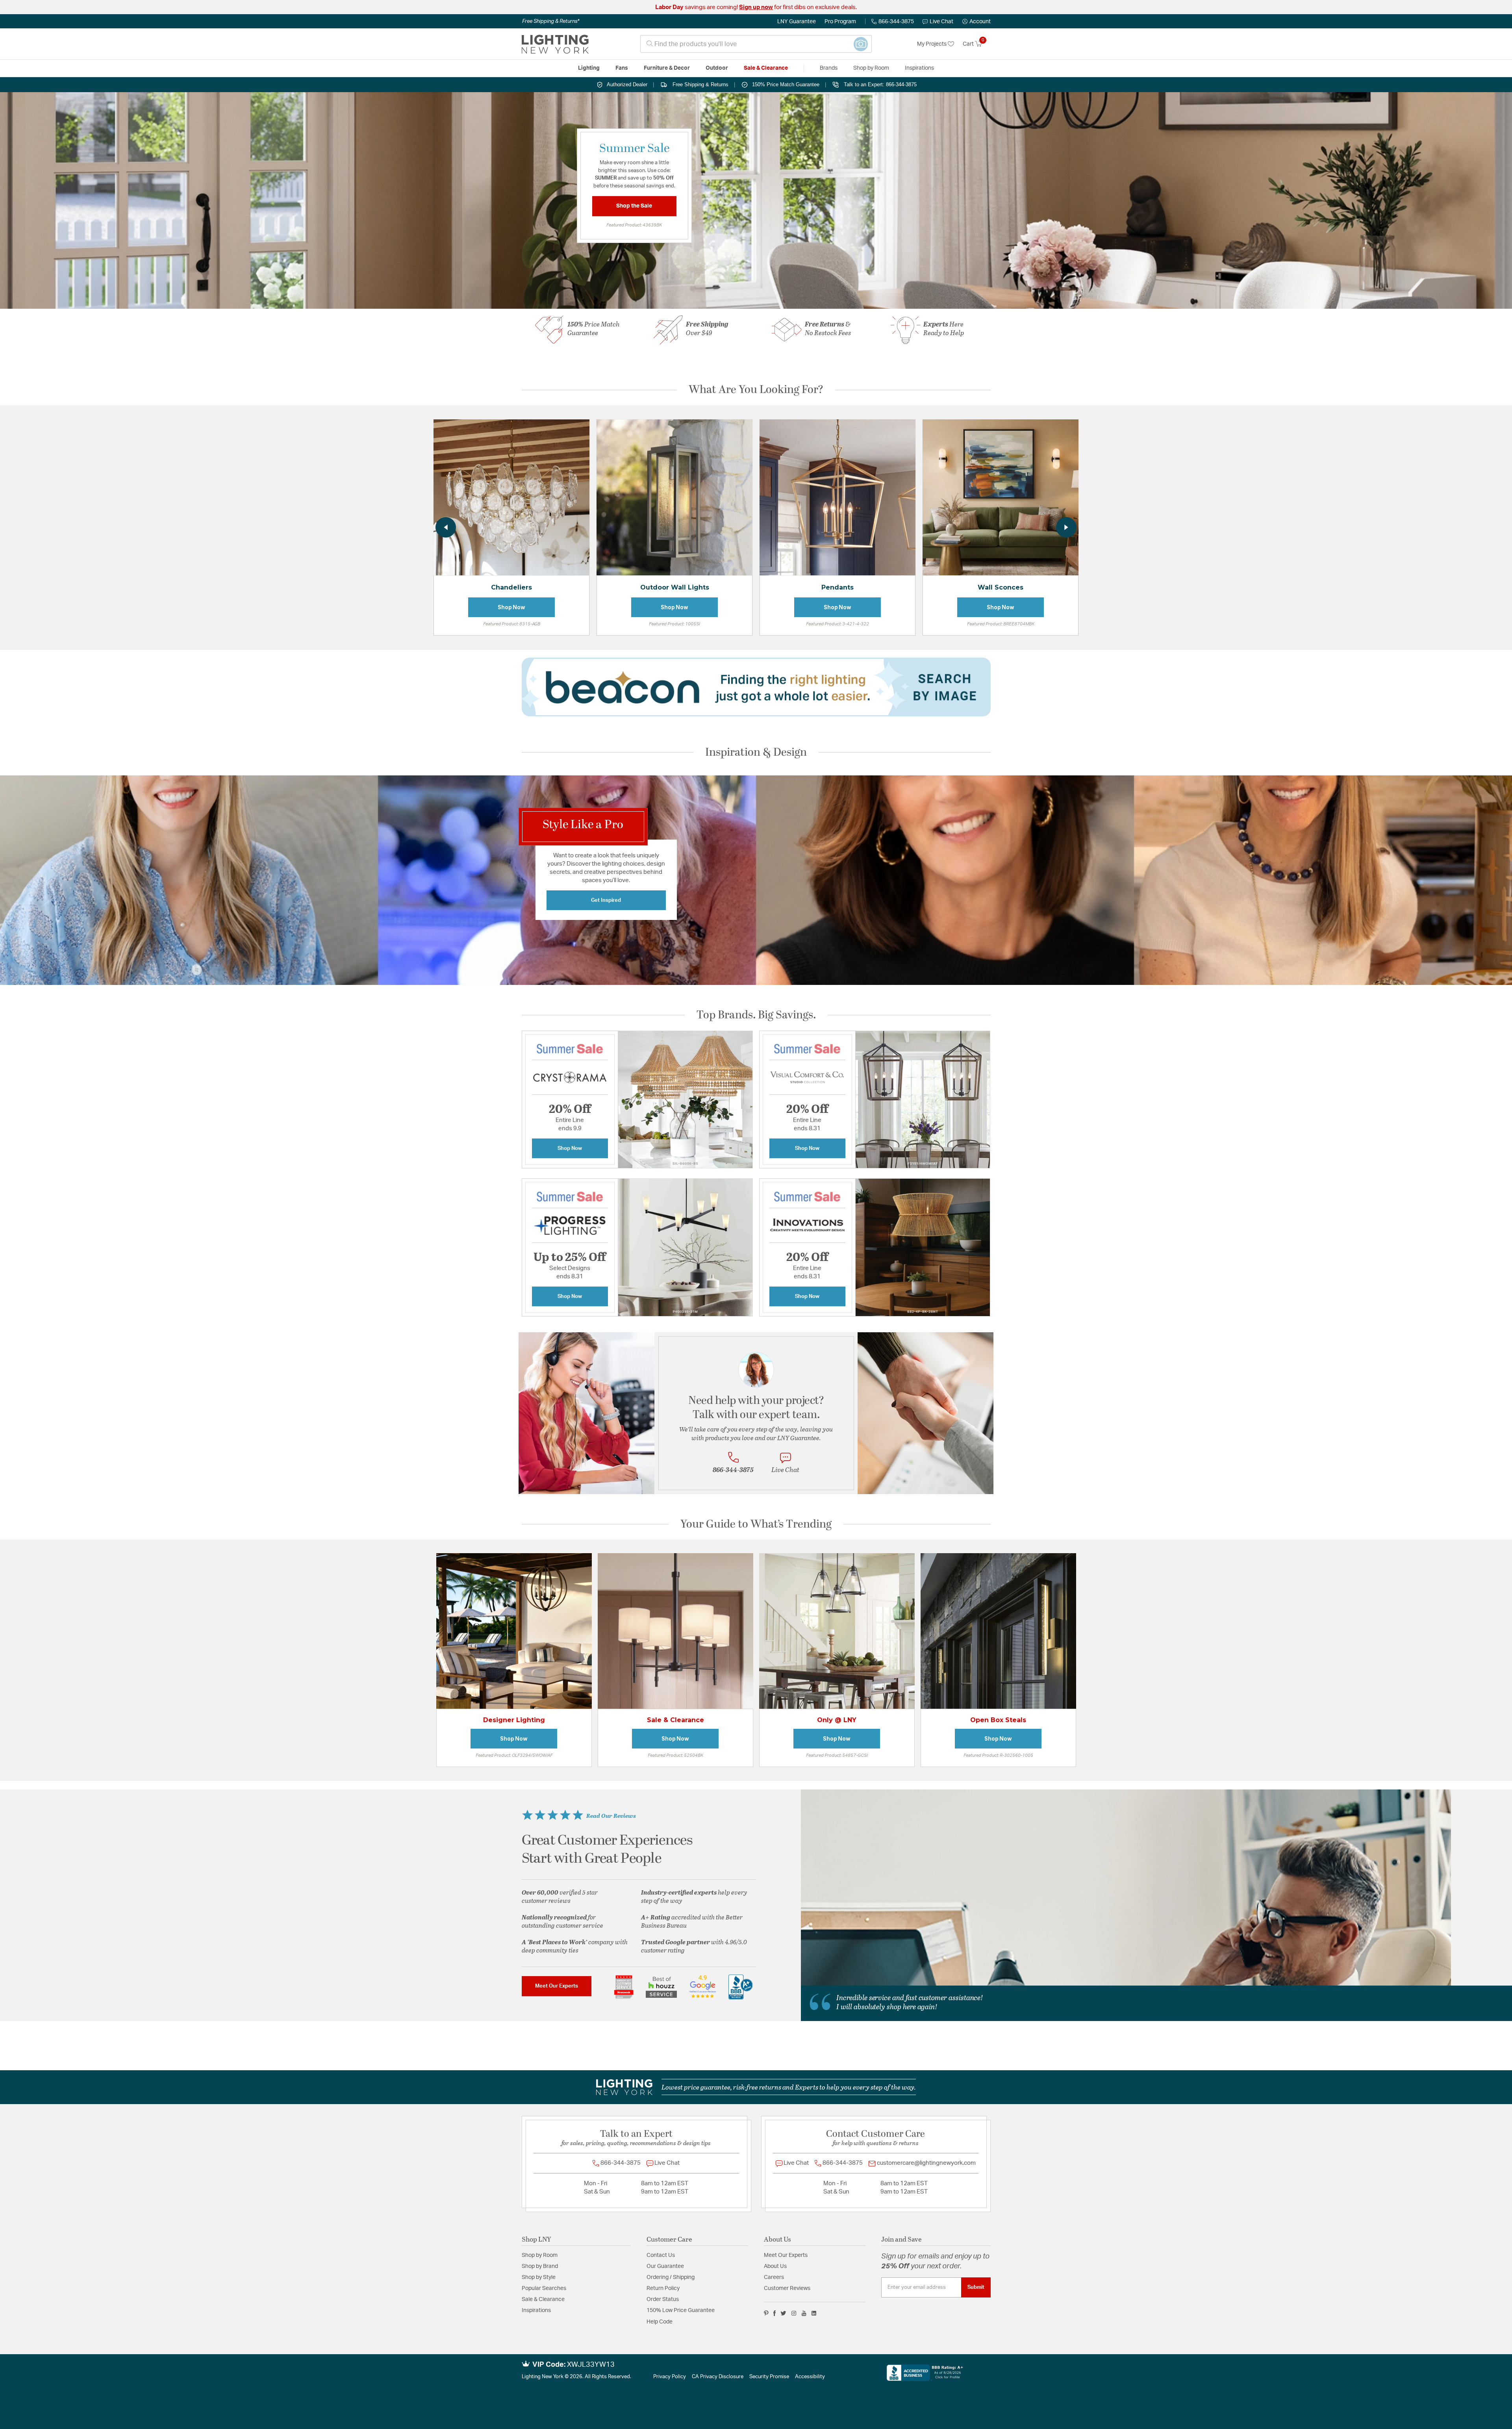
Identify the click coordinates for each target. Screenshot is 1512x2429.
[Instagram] (794, 2313)
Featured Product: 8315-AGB (512, 624)
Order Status (663, 2299)
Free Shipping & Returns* (551, 21)
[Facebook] (775, 2313)
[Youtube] (804, 2313)
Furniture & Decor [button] (667, 68)
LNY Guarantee (797, 22)
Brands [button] (829, 68)
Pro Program (840, 22)
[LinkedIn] (814, 2313)
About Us (775, 2266)
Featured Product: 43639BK (634, 225)
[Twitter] (783, 2313)
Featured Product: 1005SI (674, 624)
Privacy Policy (670, 2377)
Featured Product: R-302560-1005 (998, 1755)
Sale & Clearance (543, 2299)
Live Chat (941, 22)
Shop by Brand (540, 2266)
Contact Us (661, 2255)
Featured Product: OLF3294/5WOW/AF (514, 1755)
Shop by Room (540, 2255)
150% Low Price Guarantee (681, 2310)
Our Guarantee (665, 2266)
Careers (774, 2277)
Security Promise (769, 2377)
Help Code (660, 2322)
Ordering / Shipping (671, 2277)
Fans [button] (622, 68)
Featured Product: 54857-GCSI (837, 1755)
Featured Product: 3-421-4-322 (838, 624)
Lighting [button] (589, 68)
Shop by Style (539, 2277)
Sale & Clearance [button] (766, 68)
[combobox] (756, 44)
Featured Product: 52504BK (675, 1755)
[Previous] (446, 527)
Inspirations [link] (919, 68)
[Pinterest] (766, 2313)
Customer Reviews (787, 2288)
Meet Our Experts (557, 1986)
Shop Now (512, 607)
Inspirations (536, 2310)
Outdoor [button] (717, 68)
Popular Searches (544, 2288)
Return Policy (663, 2288)
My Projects (932, 44)
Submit (976, 2287)
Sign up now (756, 7)
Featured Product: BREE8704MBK (1001, 624)
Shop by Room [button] (871, 68)
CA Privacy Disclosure (718, 2377)
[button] (976, 22)
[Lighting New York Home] (555, 44)
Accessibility (810, 2377)
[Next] (1066, 527)
